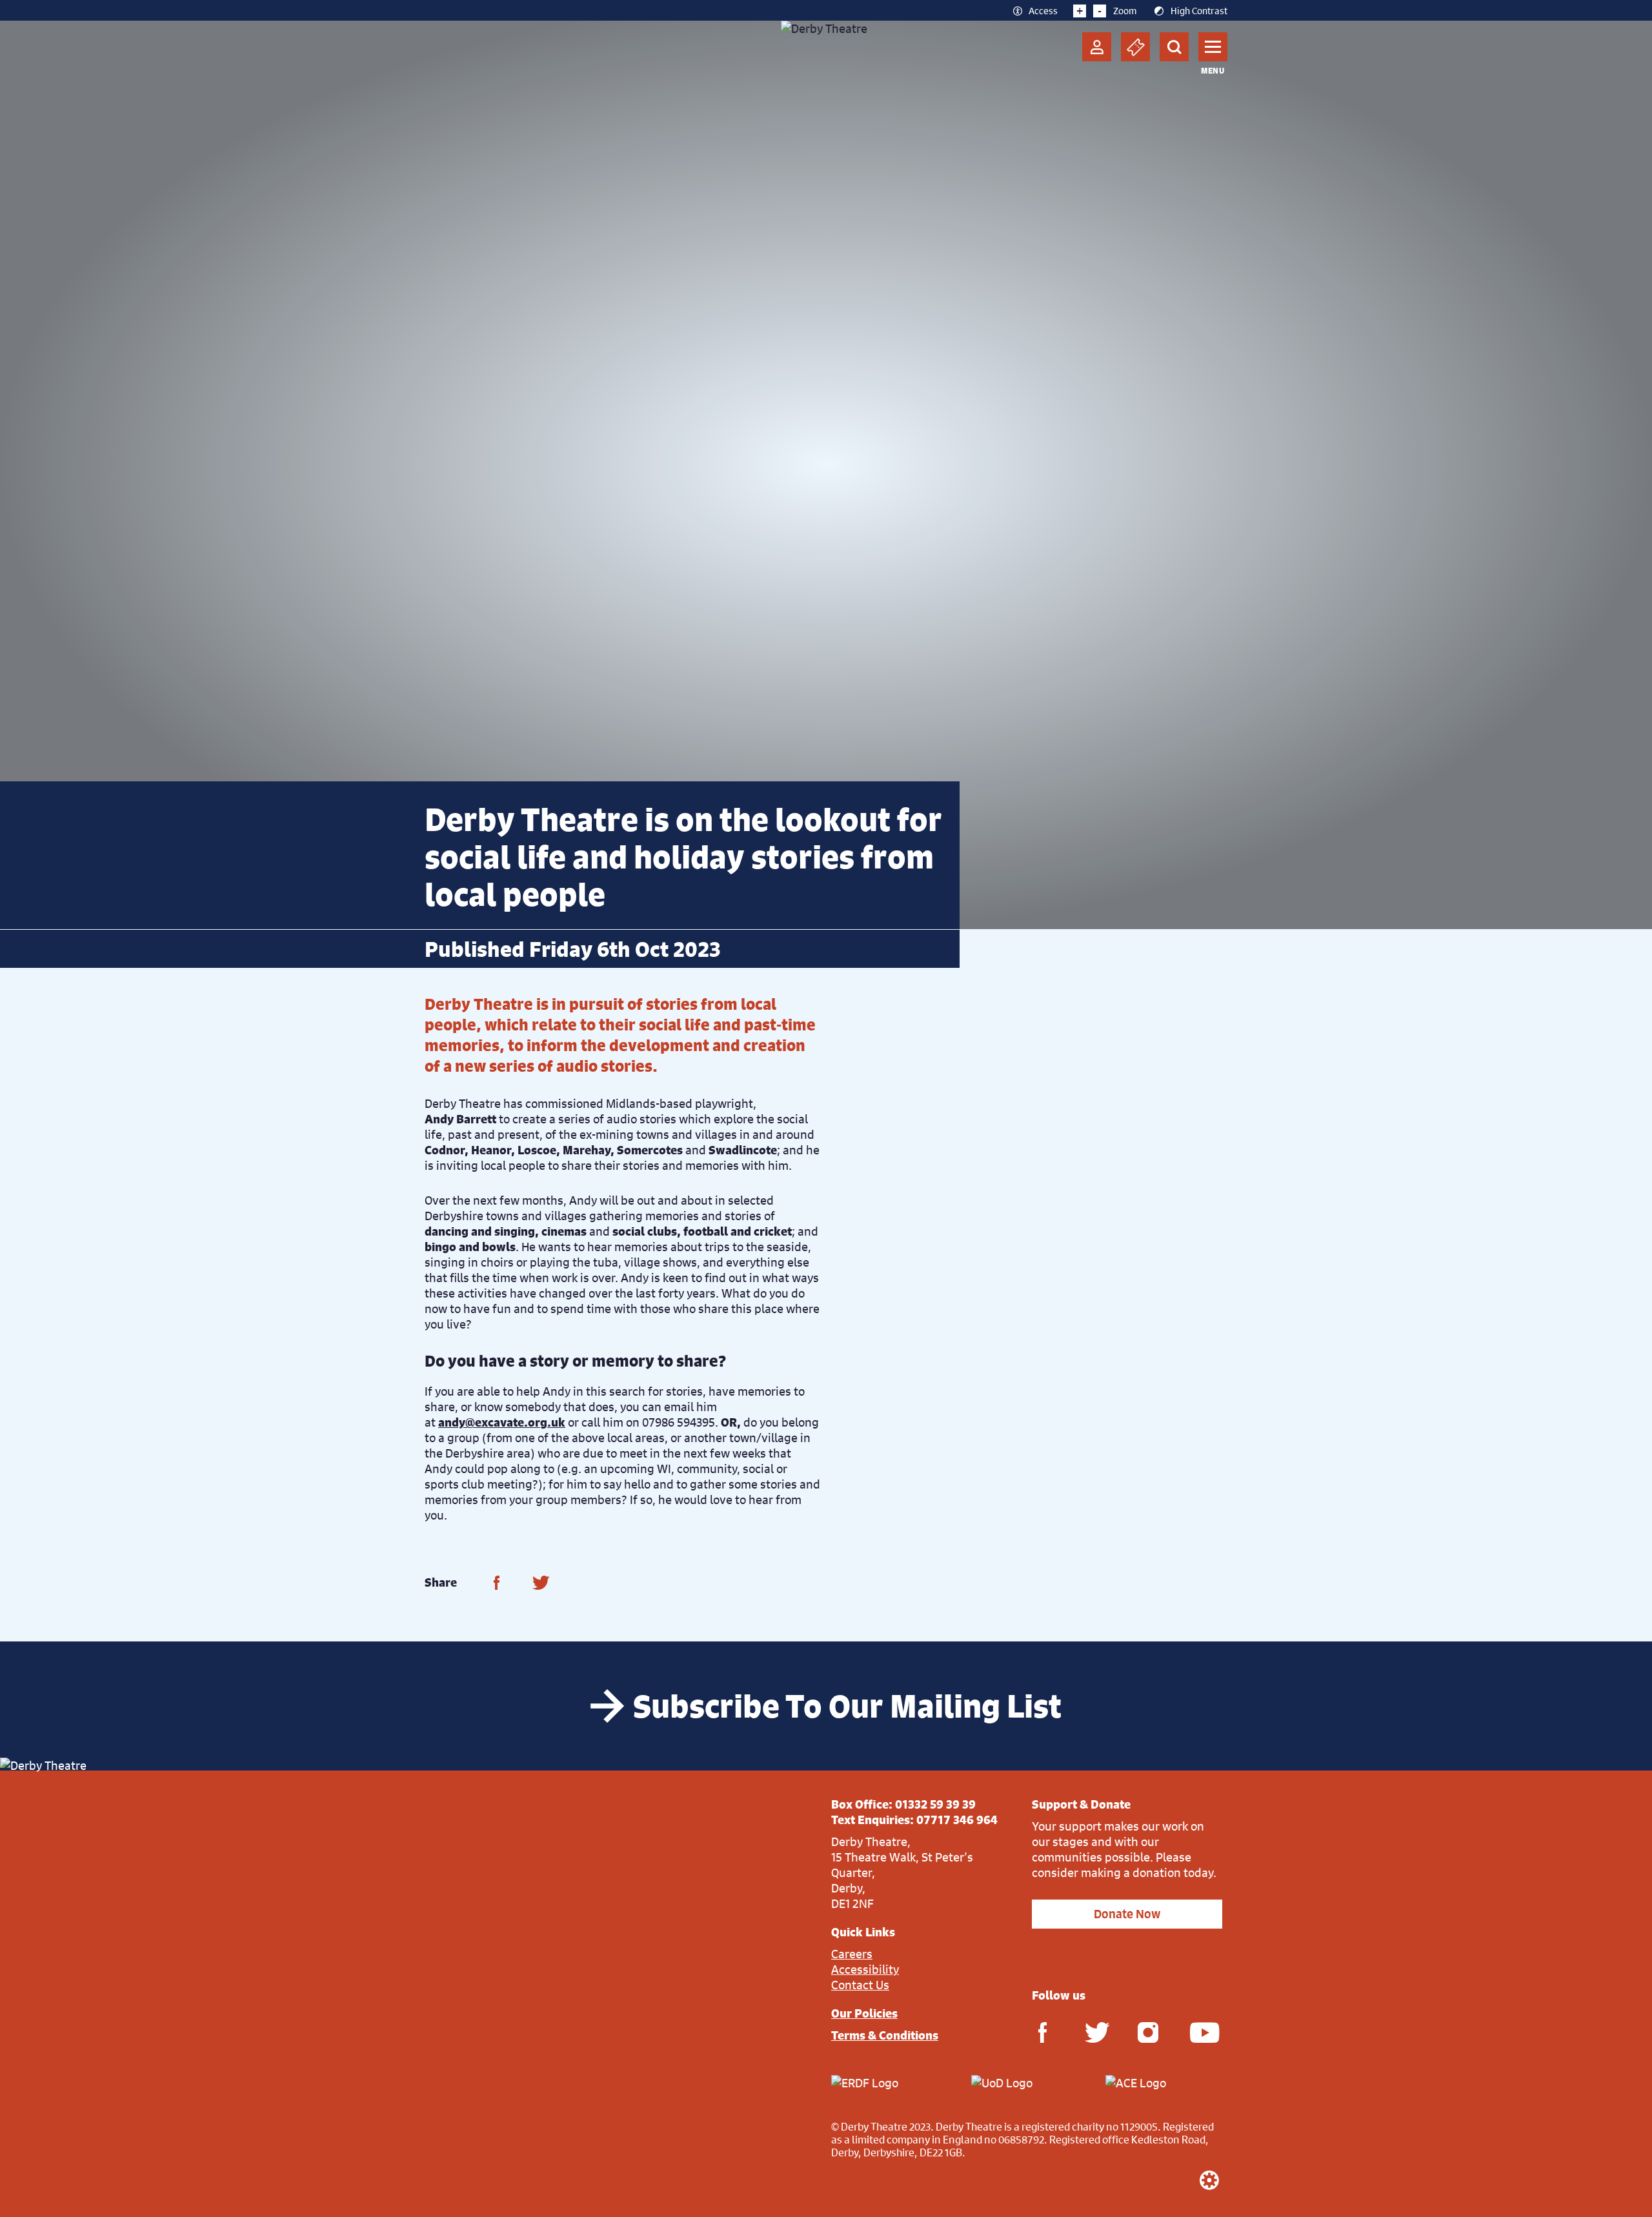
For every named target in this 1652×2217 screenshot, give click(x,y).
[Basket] (1135, 47)
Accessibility (865, 1969)
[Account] (1097, 47)
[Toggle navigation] (1213, 47)
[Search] (1174, 47)
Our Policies (864, 2013)
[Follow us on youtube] (1200, 2031)
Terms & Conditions (885, 2035)
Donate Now (1127, 1914)
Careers (852, 1954)
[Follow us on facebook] (1042, 2031)
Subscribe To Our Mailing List (847, 1706)
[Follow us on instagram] (1148, 2031)
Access (1043, 10)
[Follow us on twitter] (1095, 2031)
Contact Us (860, 1985)
